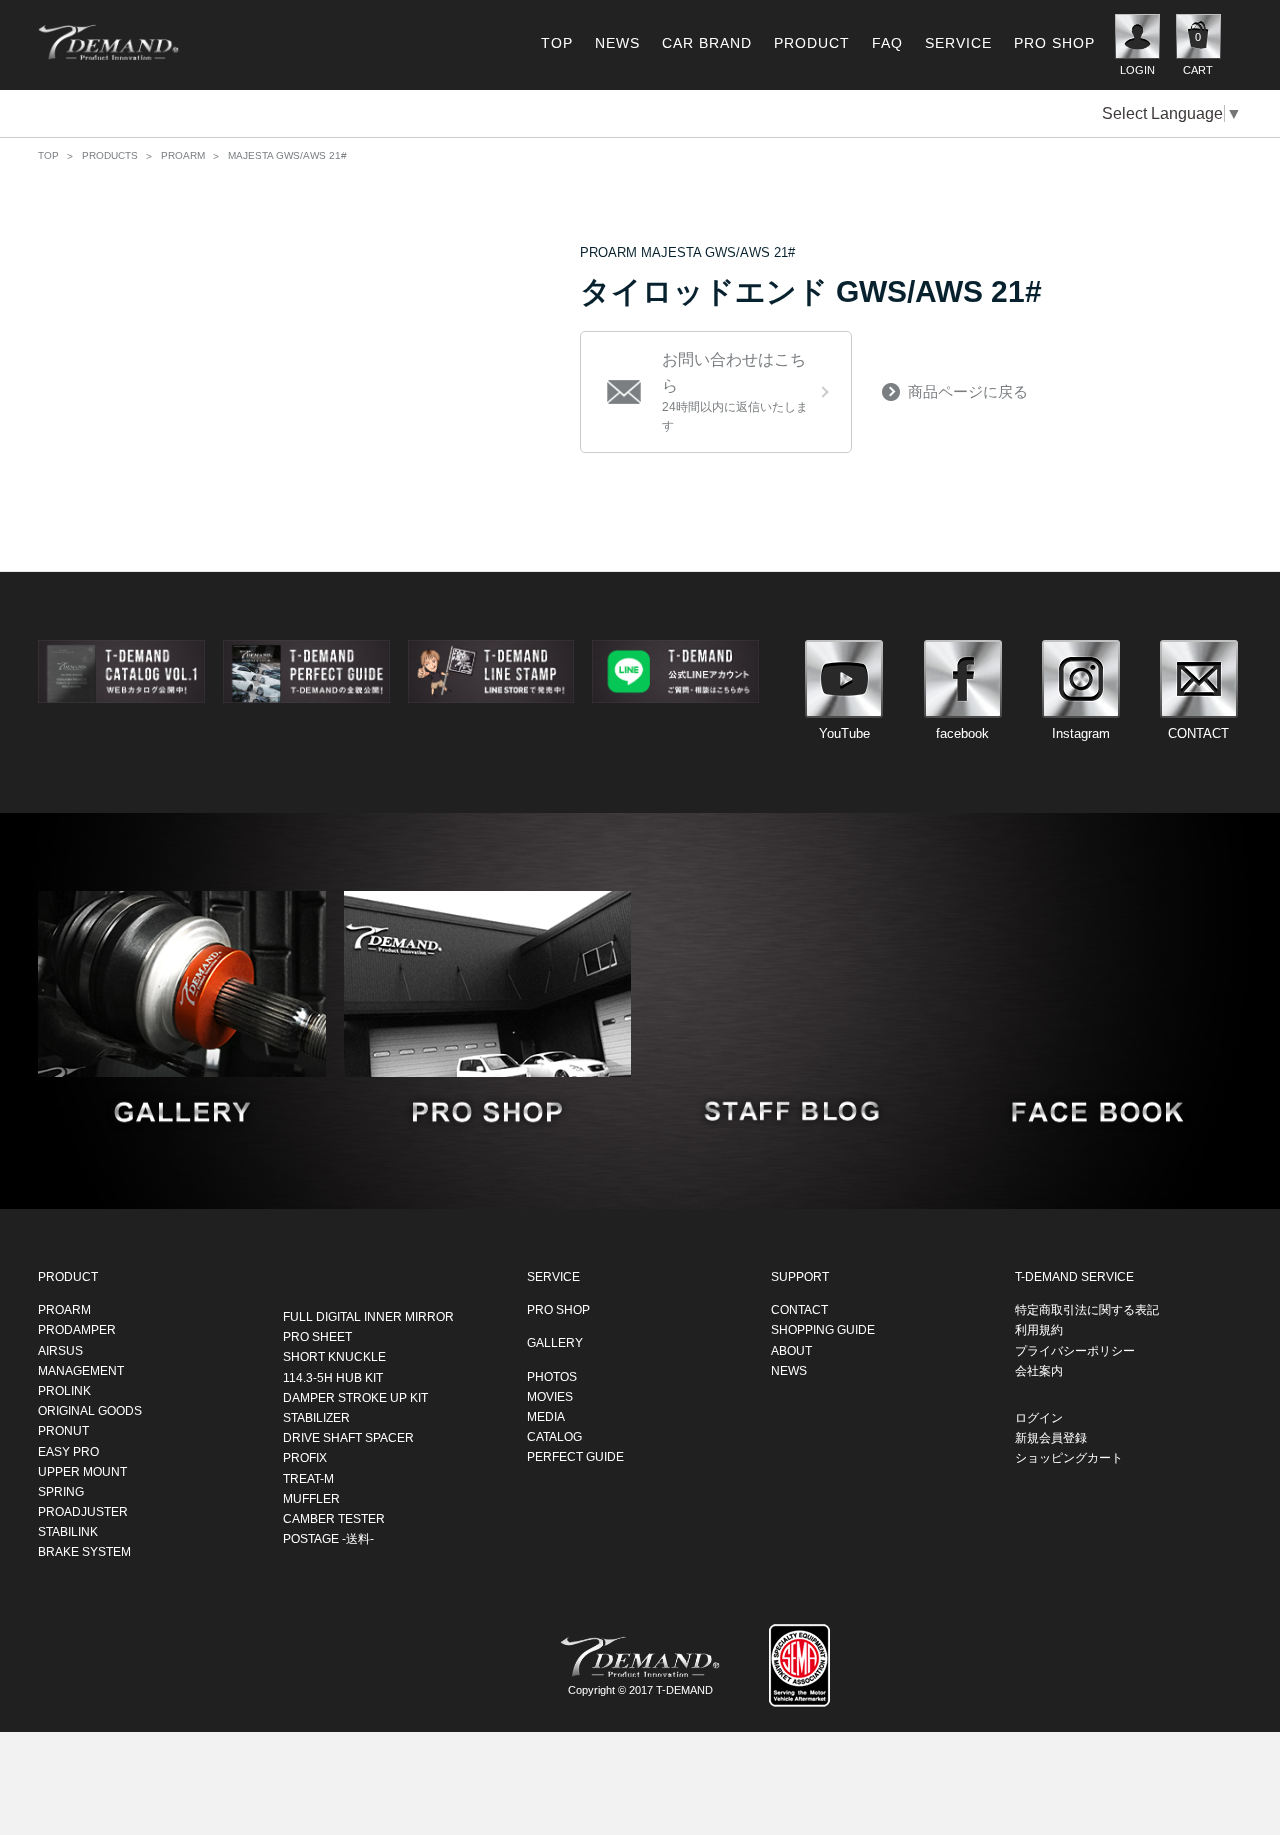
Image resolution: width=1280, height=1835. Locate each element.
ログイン (1039, 1418)
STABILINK (68, 1532)
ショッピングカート (1069, 1458)
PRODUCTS (110, 155)
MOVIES (550, 1396)
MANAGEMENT (81, 1370)
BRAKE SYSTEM (84, 1552)
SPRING (61, 1491)
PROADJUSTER (83, 1512)
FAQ (887, 43)
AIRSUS (60, 1350)
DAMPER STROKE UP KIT (355, 1397)
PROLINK (64, 1391)
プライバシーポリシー (1075, 1350)
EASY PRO (68, 1451)
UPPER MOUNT (82, 1471)
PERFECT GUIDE (575, 1457)
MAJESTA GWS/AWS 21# (287, 155)
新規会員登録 (1051, 1438)
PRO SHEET (317, 1337)
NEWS (617, 43)
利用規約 (1039, 1330)
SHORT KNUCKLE (334, 1357)
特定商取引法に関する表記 (1087, 1310)
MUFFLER (311, 1498)
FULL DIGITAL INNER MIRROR (368, 1317)
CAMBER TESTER (334, 1518)
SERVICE (958, 43)
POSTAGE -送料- (328, 1539)
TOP (557, 43)
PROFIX (305, 1458)
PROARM (183, 155)
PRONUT (63, 1431)
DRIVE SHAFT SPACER (348, 1438)
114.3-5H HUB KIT (333, 1377)
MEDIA (546, 1417)
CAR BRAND (707, 43)
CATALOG (554, 1437)
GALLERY (555, 1343)
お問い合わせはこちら (735, 392)
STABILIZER (316, 1418)
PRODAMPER (77, 1330)
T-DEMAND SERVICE (1074, 1277)
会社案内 (1039, 1370)
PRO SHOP (1054, 43)
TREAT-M (308, 1478)
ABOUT (791, 1350)
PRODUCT (812, 43)
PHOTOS (552, 1376)
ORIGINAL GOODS (90, 1411)
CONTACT (799, 1310)
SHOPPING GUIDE (823, 1330)
